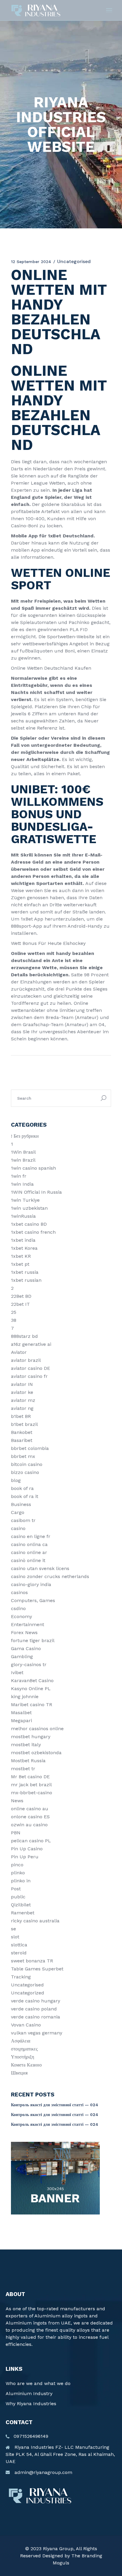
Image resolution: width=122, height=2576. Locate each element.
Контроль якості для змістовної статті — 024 (55, 2105)
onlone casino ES (30, 1817)
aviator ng (22, 1408)
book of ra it (25, 1496)
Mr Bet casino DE (30, 1777)
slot (15, 1937)
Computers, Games (33, 1600)
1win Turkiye (25, 1200)
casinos (19, 1592)
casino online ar (29, 1552)
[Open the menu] (109, 10)
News (17, 1801)
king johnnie (25, 1697)
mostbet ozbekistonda (36, 1753)
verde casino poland (34, 2009)
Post (16, 1889)
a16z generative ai (31, 1344)
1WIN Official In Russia (36, 1192)
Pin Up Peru (25, 1857)
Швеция (19, 2073)
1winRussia (23, 1216)
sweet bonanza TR (32, 1961)
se (13, 1929)
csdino (18, 1608)
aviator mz (23, 1400)
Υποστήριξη (23, 2057)
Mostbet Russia (28, 1761)
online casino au (30, 1809)
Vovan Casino (26, 2025)
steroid (19, 1953)
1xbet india (23, 1240)
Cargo (18, 1512)
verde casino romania (36, 2017)
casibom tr (23, 1520)
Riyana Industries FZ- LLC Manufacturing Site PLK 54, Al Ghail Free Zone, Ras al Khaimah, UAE (60, 2454)
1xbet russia (25, 1272)
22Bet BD (21, 1296)
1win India (22, 1184)
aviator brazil (26, 1360)
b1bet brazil (24, 1424)
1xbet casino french (33, 1232)
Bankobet (22, 1432)
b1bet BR (21, 1416)
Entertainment (28, 1624)
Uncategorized (28, 1993)
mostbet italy (26, 1745)
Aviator (19, 1352)
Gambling (22, 1656)
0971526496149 (31, 2436)
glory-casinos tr (29, 1664)
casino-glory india (31, 1584)
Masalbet (21, 1713)
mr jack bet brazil (31, 1785)
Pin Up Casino (27, 1849)
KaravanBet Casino (32, 1681)
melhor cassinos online (37, 1729)
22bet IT (20, 1304)
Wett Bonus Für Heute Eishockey (48, 943)
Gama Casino (26, 1648)
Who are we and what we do (38, 2383)
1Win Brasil (23, 1152)
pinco (17, 1865)
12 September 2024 (31, 262)
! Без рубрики (25, 1136)
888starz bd (24, 1336)
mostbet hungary (31, 1737)
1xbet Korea (24, 1248)
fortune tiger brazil (33, 1640)
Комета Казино (26, 2065)
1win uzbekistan (29, 1208)
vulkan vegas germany (37, 2033)
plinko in (21, 1881)
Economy (21, 1616)
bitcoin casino (27, 1464)
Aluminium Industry (29, 2393)
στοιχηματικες (24, 2049)
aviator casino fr (29, 1376)
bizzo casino (25, 1472)
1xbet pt (20, 1264)
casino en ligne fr (31, 1536)
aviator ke (22, 1392)
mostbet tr (23, 1769)
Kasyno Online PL (31, 1689)
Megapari (21, 1721)
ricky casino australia (35, 1921)
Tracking (21, 1977)
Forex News (24, 1632)
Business (21, 1504)
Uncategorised (27, 1985)
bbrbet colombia (30, 1448)
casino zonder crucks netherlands (50, 1576)
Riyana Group (58, 2549)
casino (18, 1528)
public (18, 1897)
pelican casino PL (31, 1841)
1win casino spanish (33, 1168)
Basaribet (22, 1440)
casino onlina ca (29, 1544)
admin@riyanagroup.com (43, 2472)
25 (14, 1312)
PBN (16, 1833)
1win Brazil (23, 1160)
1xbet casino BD (29, 1224)
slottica (19, 1945)
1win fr (19, 1176)
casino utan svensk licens (40, 1568)
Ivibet (17, 1673)
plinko (18, 1873)
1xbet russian (26, 1280)
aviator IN (22, 1384)
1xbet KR (21, 1256)
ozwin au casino (29, 1825)
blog (16, 1480)
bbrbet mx (23, 1456)
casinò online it (28, 1560)
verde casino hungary (36, 2001)
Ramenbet (23, 1913)
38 (14, 1320)
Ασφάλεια (21, 2041)
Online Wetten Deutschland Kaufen (51, 668)
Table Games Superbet (37, 1969)
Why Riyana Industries (31, 2404)
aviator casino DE (30, 1368)
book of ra (22, 1488)
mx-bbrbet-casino (32, 1793)
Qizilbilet (21, 1905)
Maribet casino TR (32, 1705)
